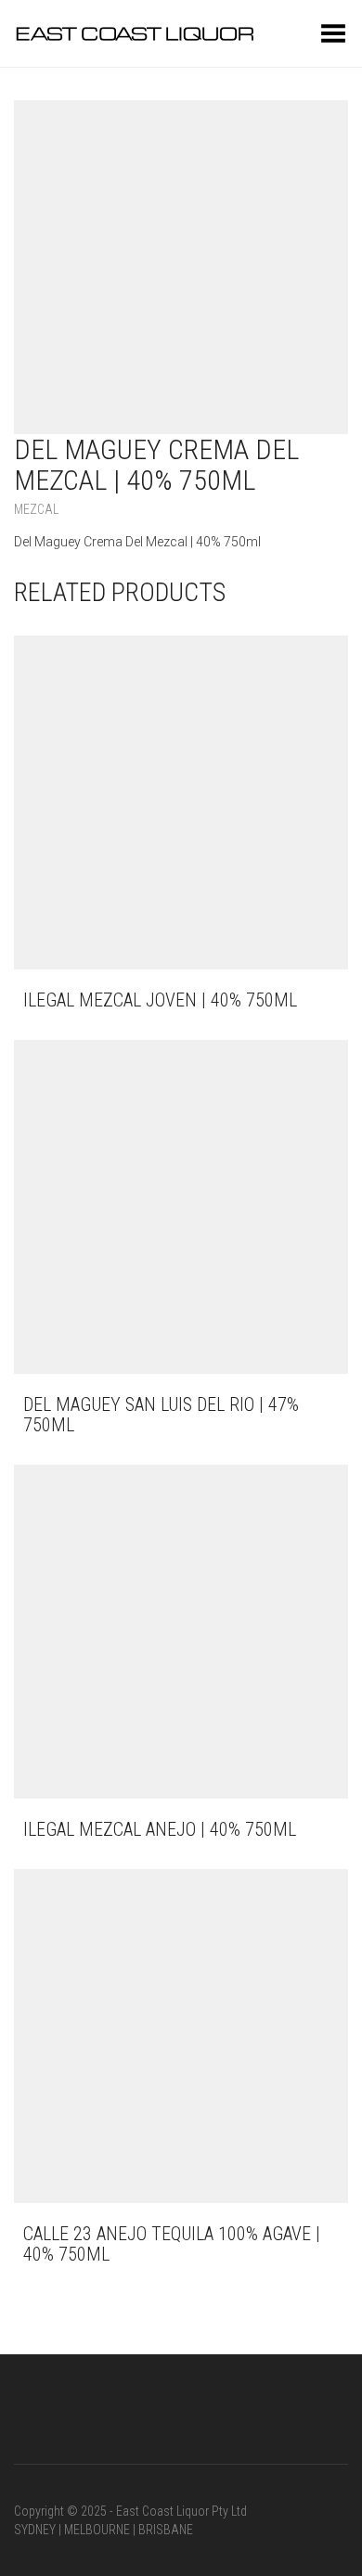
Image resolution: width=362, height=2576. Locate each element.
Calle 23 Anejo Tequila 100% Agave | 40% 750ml (172, 2244)
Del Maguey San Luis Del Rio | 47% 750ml (161, 1415)
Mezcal (36, 509)
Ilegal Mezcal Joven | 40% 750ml (160, 1000)
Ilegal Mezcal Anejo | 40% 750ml (160, 1829)
